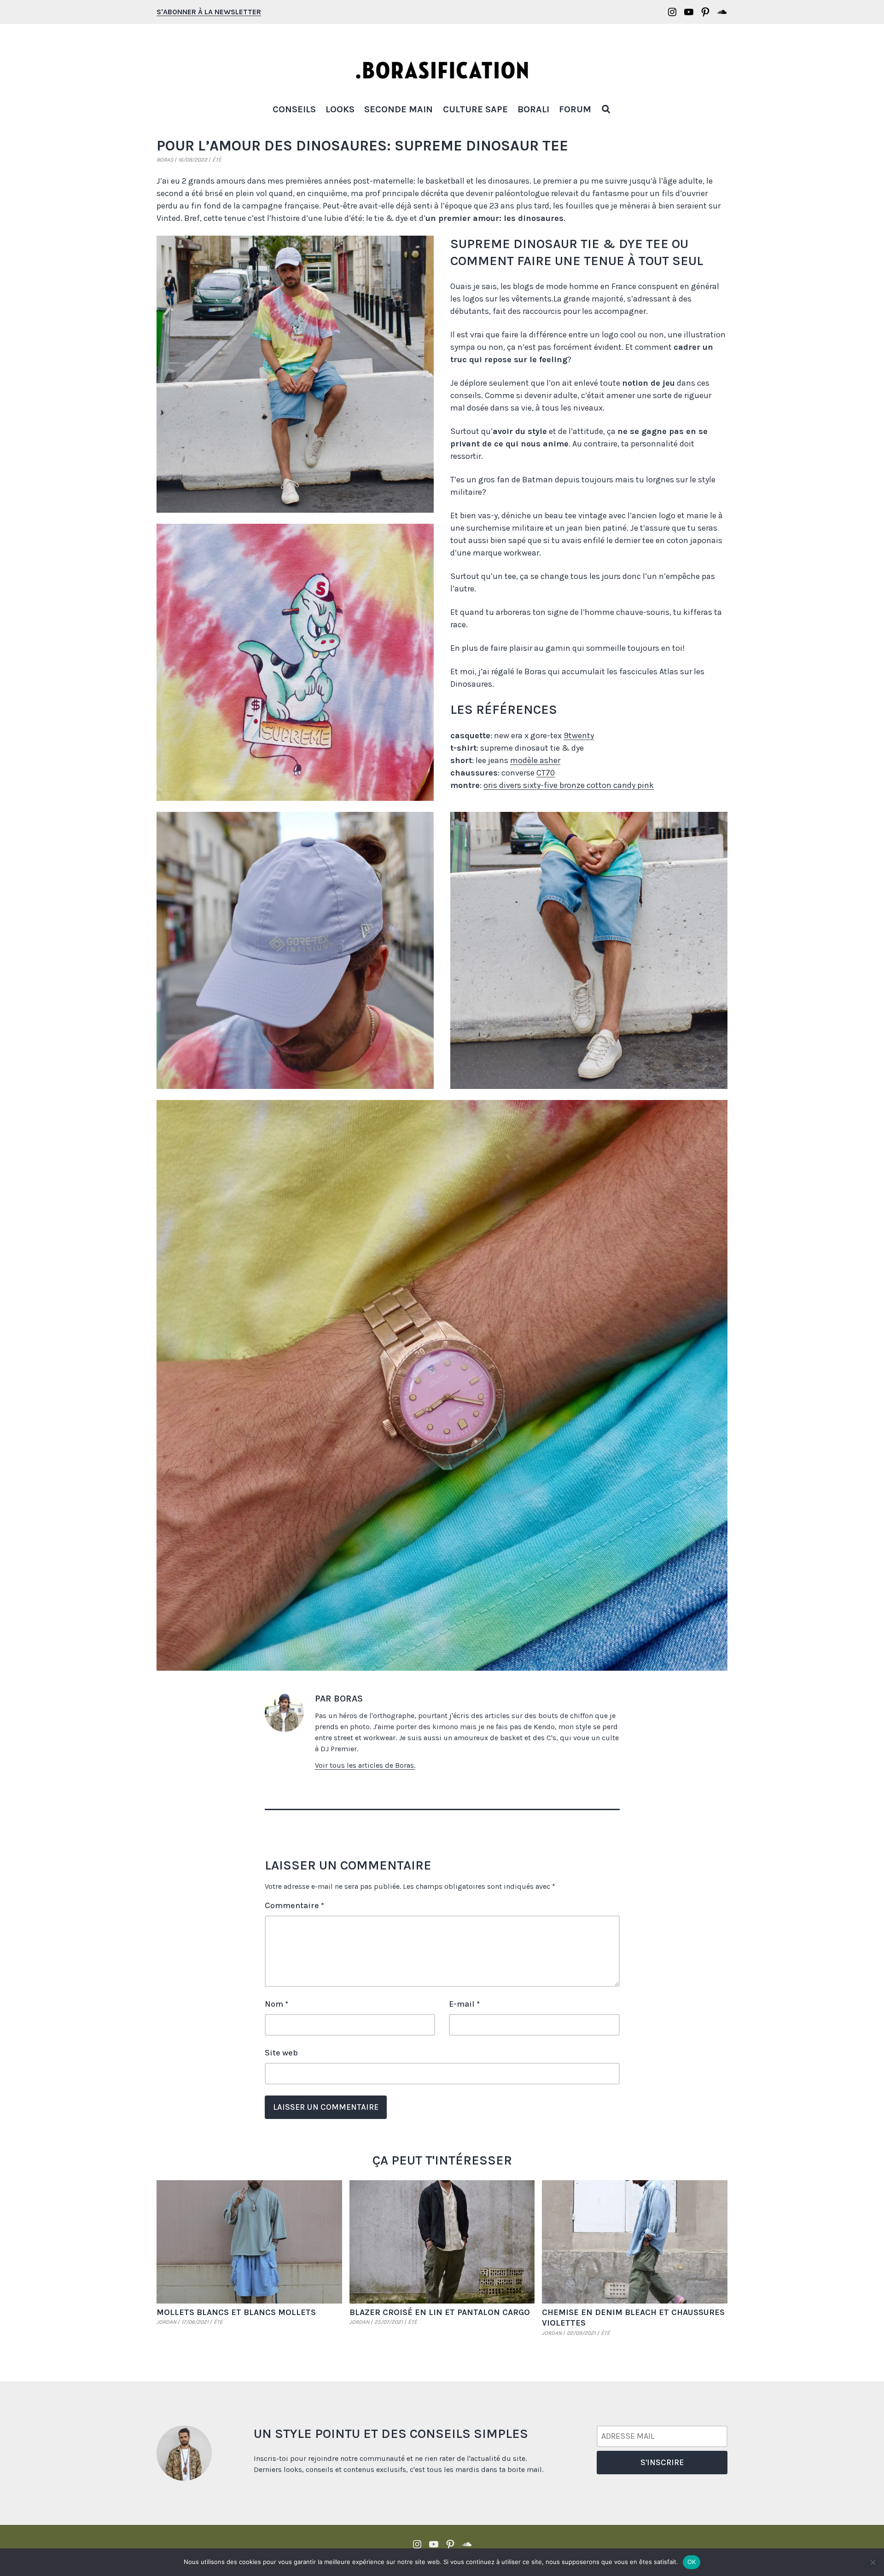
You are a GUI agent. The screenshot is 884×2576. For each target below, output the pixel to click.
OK (692, 2562)
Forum (575, 109)
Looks (340, 109)
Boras (165, 160)
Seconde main (398, 109)
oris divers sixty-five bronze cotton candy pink (569, 785)
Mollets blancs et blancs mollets (236, 2312)
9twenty (579, 735)
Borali (533, 109)
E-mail (464, 2004)
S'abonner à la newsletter (209, 12)
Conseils (294, 109)
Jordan (166, 2322)
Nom (276, 2004)
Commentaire (294, 1905)
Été (217, 160)
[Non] (872, 2562)
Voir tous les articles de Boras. (365, 1765)
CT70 (546, 773)
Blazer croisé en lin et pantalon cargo (440, 2312)
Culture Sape (475, 109)
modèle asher (535, 760)
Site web (281, 2053)
